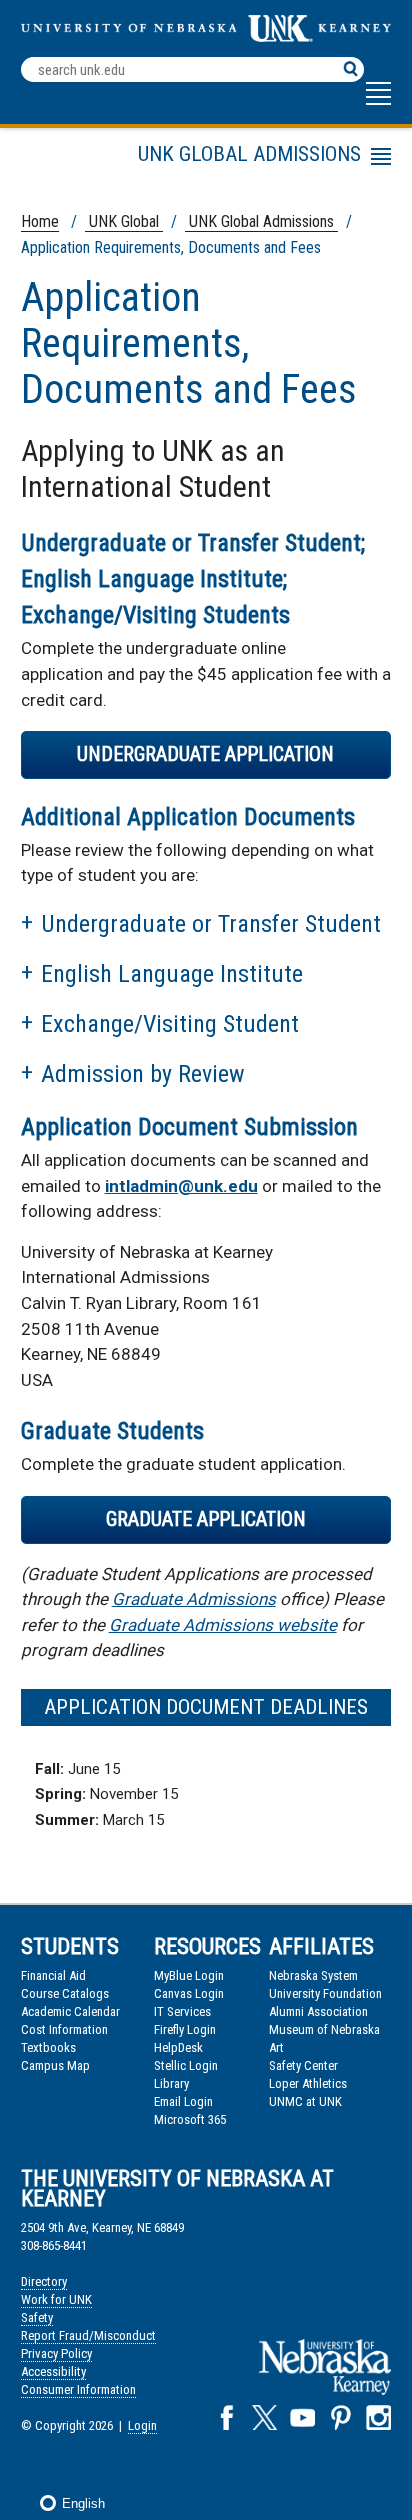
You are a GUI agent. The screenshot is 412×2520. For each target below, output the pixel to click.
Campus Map (55, 2065)
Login (142, 2425)
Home (40, 221)
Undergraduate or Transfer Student (211, 924)
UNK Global (124, 221)
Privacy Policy (56, 2353)
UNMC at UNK (305, 2101)
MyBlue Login (189, 1975)
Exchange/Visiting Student (170, 1024)
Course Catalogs (65, 1993)
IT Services (182, 2011)
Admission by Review (143, 1074)
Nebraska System (313, 1975)
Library (171, 2083)
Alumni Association (318, 2011)
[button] (378, 103)
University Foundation (325, 1993)
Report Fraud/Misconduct (88, 2335)
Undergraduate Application (205, 754)
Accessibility (53, 2371)
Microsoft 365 (190, 2119)
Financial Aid (53, 1975)
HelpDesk (178, 2047)
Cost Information (64, 2029)
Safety (37, 2317)
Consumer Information (78, 2389)
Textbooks (48, 2047)
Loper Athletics (308, 2083)
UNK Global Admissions (261, 221)
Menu (158, 160)
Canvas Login (189, 1993)
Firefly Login (185, 2029)
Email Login (183, 2101)
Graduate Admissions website (223, 1625)
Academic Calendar (70, 2011)
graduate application (206, 1519)
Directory (44, 2281)
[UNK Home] (206, 36)
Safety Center (303, 2065)
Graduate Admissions (194, 1599)
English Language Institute (172, 974)
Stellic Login (186, 2065)
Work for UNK (56, 2299)
